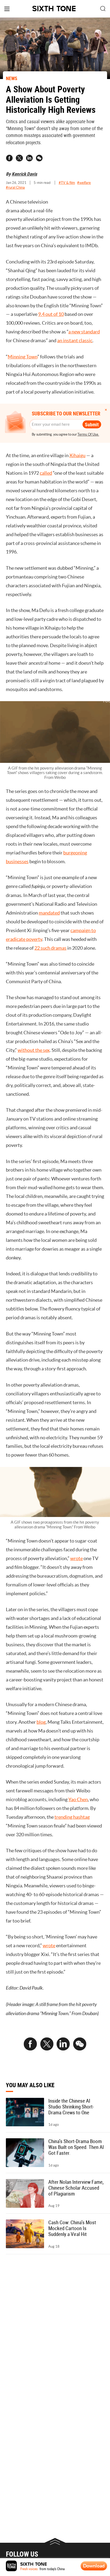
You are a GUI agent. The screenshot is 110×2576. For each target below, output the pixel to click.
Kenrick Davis (24, 174)
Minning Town (23, 357)
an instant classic (75, 341)
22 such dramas (50, 948)
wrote (76, 1558)
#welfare (84, 183)
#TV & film (67, 183)
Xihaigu (77, 456)
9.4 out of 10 (51, 314)
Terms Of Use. (88, 434)
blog (41, 1722)
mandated (49, 913)
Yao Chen (78, 1800)
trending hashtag (72, 1817)
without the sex (34, 1050)
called (46, 473)
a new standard (84, 332)
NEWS (12, 78)
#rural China (15, 187)
